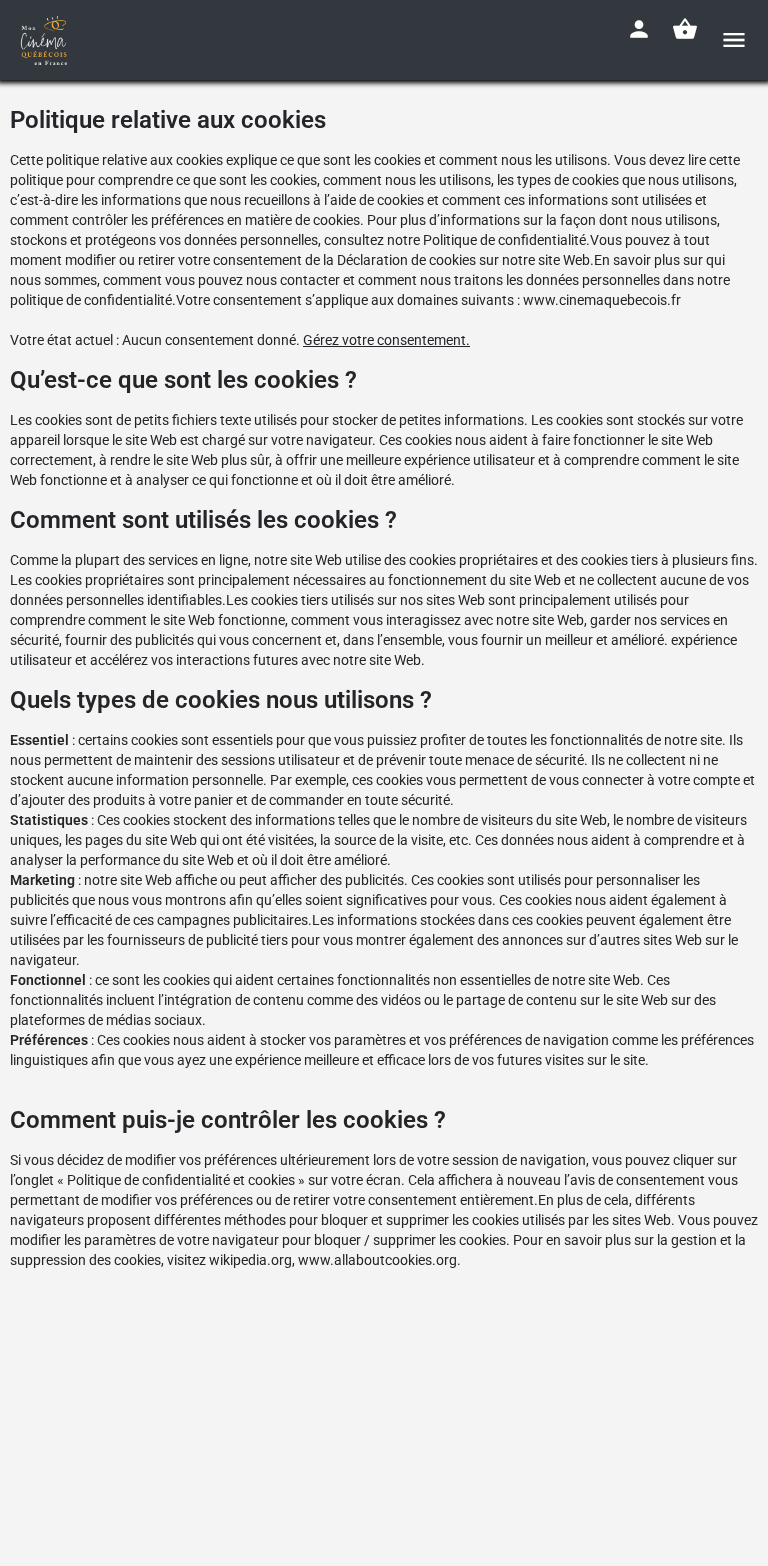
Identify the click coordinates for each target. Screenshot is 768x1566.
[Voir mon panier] (685, 29)
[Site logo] (46, 40)
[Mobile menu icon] (734, 39)
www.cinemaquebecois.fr (602, 300)
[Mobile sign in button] (639, 29)
